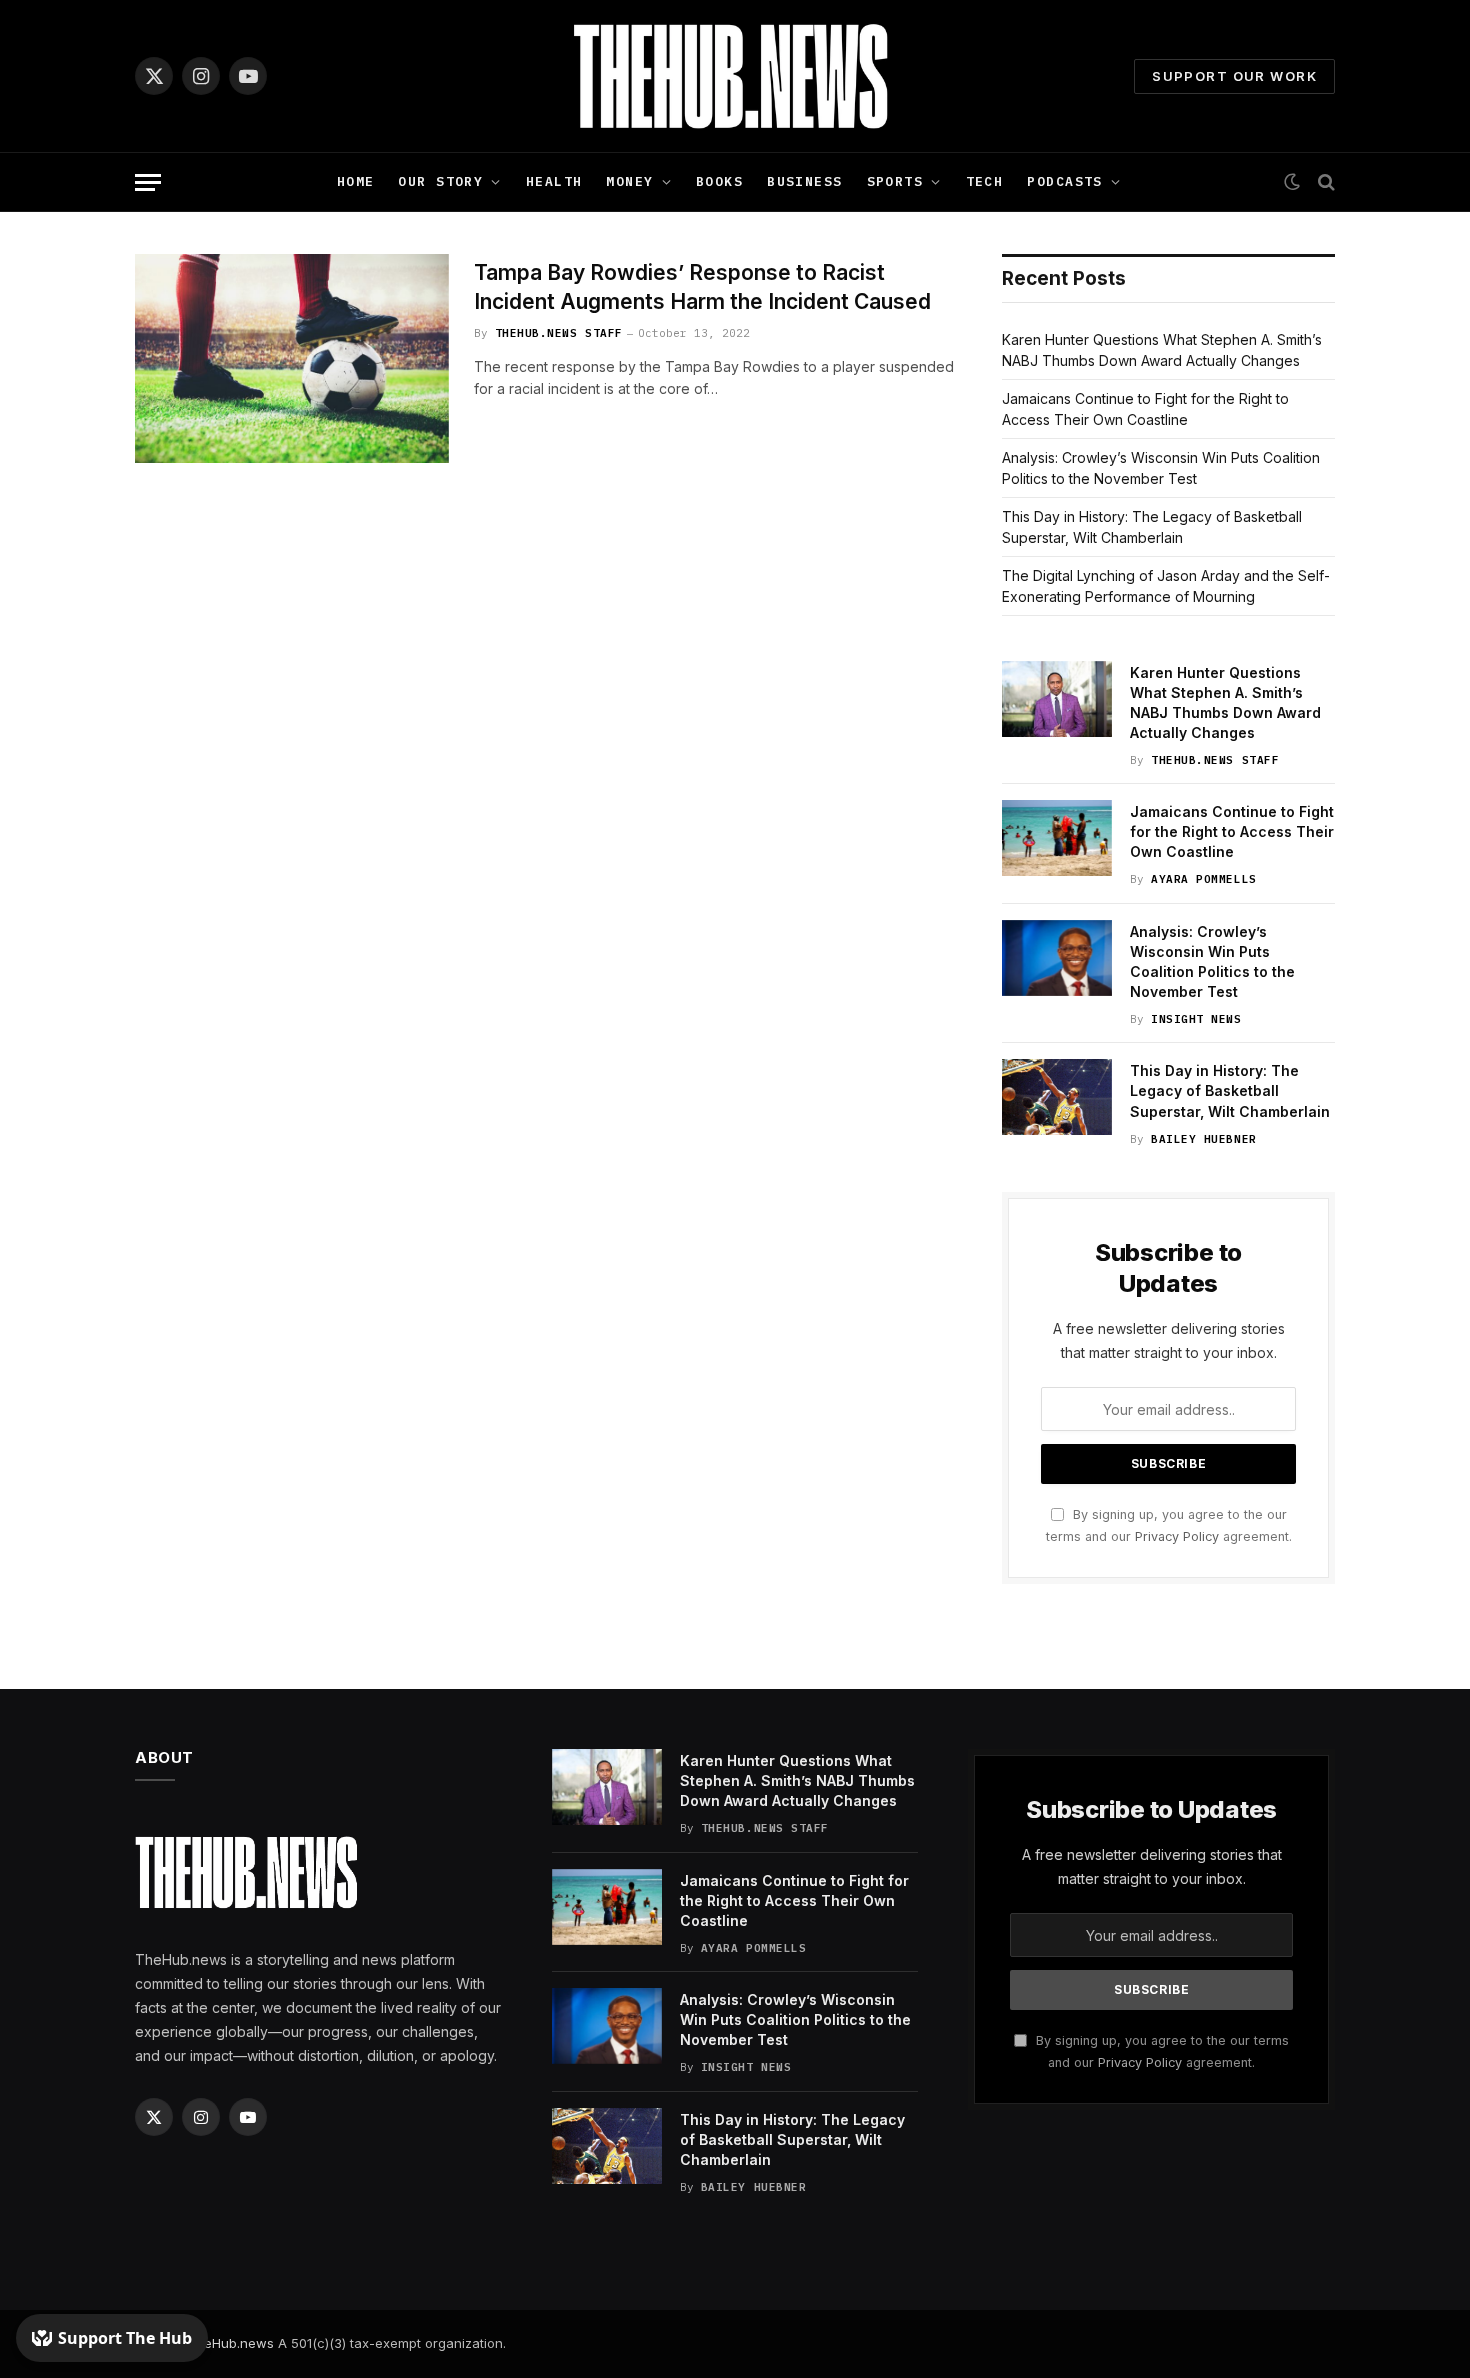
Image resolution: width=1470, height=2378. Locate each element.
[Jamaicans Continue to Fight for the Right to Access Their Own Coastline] (1057, 838)
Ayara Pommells (1204, 879)
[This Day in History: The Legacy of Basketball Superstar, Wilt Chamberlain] (1057, 1097)
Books (719, 181)
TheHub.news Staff (559, 333)
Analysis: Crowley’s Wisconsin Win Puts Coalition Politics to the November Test (1212, 961)
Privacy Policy (1177, 1536)
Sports (895, 181)
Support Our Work (1234, 76)
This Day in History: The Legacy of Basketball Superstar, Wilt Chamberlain (1230, 1090)
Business (804, 181)
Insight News (1196, 1019)
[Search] (1324, 182)
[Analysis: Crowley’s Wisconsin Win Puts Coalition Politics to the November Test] (1057, 958)
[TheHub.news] (735, 76)
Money (629, 181)
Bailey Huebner (1204, 1139)
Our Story (440, 181)
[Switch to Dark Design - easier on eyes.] (1292, 182)
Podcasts (1064, 181)
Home (356, 181)
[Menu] (148, 182)
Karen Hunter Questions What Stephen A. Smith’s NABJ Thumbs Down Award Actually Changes (1225, 702)
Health (554, 181)
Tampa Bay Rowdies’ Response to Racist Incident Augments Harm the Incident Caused (702, 287)
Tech (985, 181)
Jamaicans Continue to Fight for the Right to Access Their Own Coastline (1232, 831)
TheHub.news (230, 2343)
